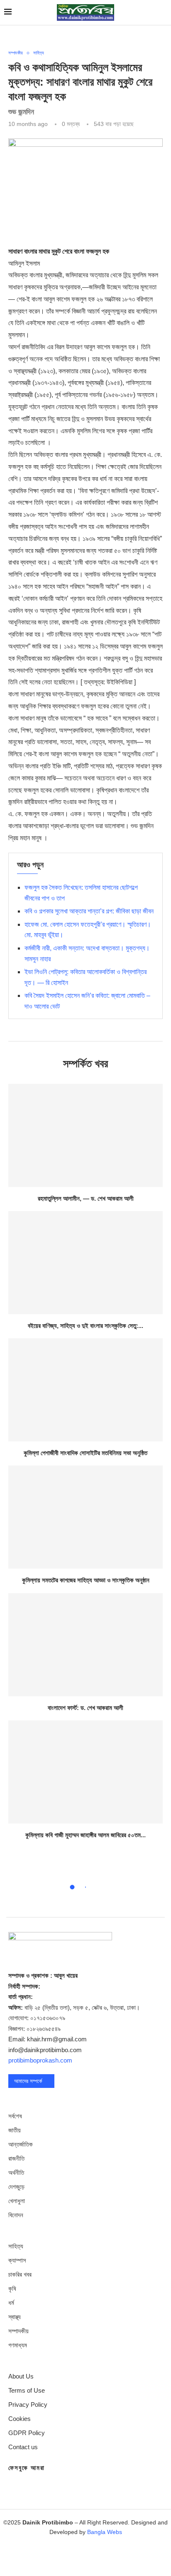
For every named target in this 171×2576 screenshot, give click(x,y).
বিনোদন (16, 2215)
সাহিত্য (16, 2246)
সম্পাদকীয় (18, 2331)
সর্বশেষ (15, 2116)
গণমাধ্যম (18, 2345)
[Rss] (134, 2556)
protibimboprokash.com (40, 2060)
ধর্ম (11, 2303)
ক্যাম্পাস (17, 2260)
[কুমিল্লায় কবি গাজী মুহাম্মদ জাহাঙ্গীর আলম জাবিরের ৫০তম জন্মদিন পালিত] (85, 1772)
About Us (21, 2376)
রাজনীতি (16, 2158)
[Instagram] (85, 2556)
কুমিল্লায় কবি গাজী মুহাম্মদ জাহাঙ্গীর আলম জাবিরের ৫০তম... (85, 1835)
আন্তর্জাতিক (21, 2144)
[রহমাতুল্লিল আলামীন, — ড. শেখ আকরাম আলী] (85, 1135)
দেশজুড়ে (16, 2187)
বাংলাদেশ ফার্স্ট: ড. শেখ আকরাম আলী (85, 1708)
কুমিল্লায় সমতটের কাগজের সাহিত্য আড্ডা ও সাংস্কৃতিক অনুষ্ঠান (86, 1580)
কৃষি (12, 2289)
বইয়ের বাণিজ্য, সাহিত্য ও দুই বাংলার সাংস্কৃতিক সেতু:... (85, 1326)
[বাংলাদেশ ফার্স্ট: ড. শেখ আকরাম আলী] (85, 1645)
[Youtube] (110, 2556)
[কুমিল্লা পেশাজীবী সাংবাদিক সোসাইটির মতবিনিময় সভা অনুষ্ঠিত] (85, 1390)
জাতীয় (15, 2130)
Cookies (20, 2419)
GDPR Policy (27, 2433)
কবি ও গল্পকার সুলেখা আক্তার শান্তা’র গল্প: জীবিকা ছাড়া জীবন (89, 911)
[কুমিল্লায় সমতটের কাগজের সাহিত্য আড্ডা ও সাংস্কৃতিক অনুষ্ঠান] (85, 1517)
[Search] (163, 12)
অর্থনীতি (16, 2173)
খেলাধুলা (17, 2201)
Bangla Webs (105, 2532)
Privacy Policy (28, 2405)
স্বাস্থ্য (15, 2317)
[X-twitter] (61, 2556)
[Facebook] (37, 2556)
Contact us (23, 2447)
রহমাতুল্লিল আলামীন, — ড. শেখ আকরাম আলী (86, 1198)
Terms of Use (27, 2390)
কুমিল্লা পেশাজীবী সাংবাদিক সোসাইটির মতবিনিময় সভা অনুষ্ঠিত (85, 1453)
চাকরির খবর (20, 2274)
